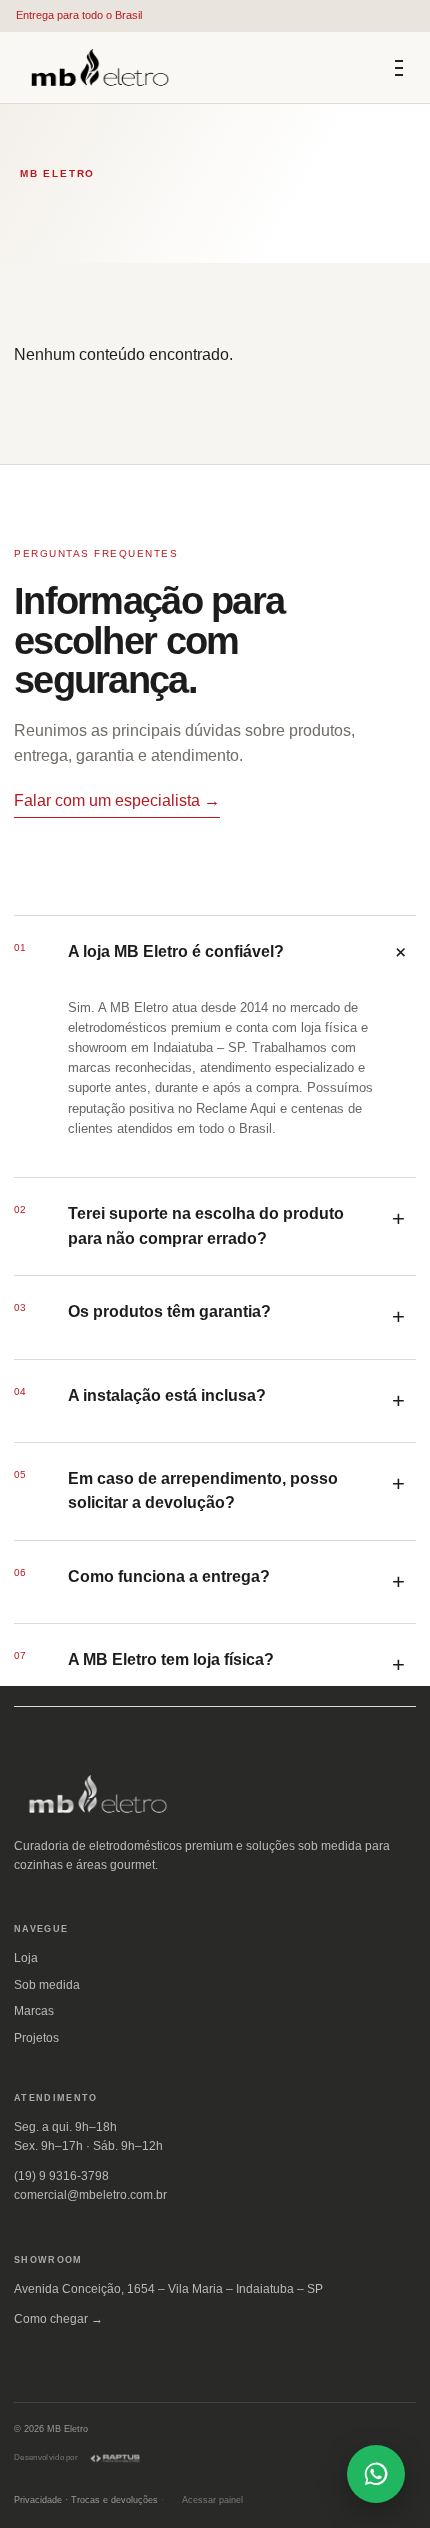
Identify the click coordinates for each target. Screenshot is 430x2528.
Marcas (34, 2011)
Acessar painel (212, 2500)
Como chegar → (58, 2319)
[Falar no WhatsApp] (376, 2474)
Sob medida (47, 1985)
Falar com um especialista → (117, 800)
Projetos (36, 2038)
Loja (26, 1958)
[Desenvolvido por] (115, 2458)
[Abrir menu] (399, 68)
